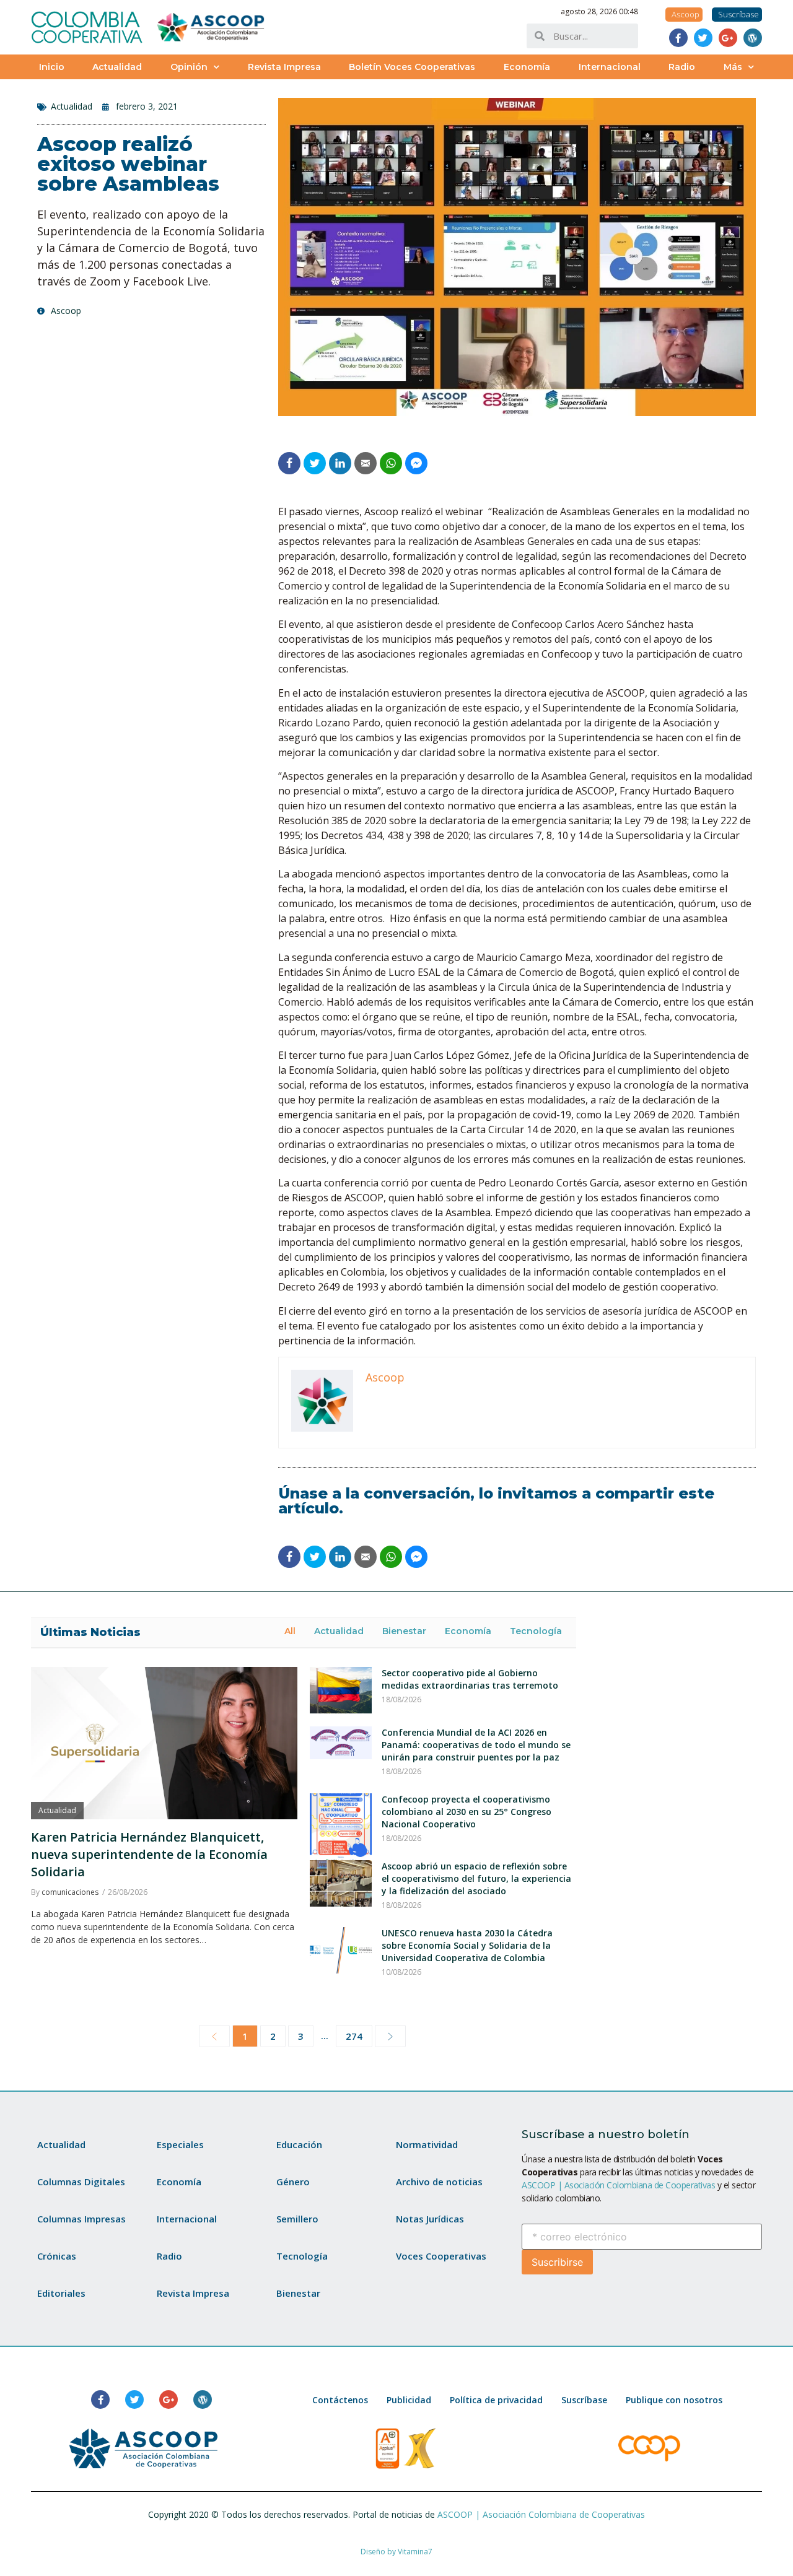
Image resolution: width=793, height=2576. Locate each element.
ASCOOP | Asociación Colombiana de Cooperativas (618, 2185)
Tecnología (536, 1631)
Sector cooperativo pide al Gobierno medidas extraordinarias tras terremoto (470, 1679)
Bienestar (404, 1631)
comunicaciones (70, 1892)
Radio (682, 67)
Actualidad (117, 67)
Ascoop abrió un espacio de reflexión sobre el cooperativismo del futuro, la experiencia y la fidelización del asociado (476, 1878)
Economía (527, 67)
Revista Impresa (284, 67)
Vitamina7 (415, 2552)
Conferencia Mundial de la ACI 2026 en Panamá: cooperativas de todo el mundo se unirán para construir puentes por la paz (476, 1745)
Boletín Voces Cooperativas (412, 67)
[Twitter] (703, 38)
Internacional (610, 67)
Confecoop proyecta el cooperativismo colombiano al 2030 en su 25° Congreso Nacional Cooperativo (467, 1812)
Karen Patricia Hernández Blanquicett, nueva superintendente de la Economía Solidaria (149, 1854)
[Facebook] (678, 38)
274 (354, 2036)
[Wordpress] (753, 38)
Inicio (52, 67)
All (290, 1631)
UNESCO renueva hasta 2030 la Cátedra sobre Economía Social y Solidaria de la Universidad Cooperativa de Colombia (467, 1945)
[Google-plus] (728, 38)
